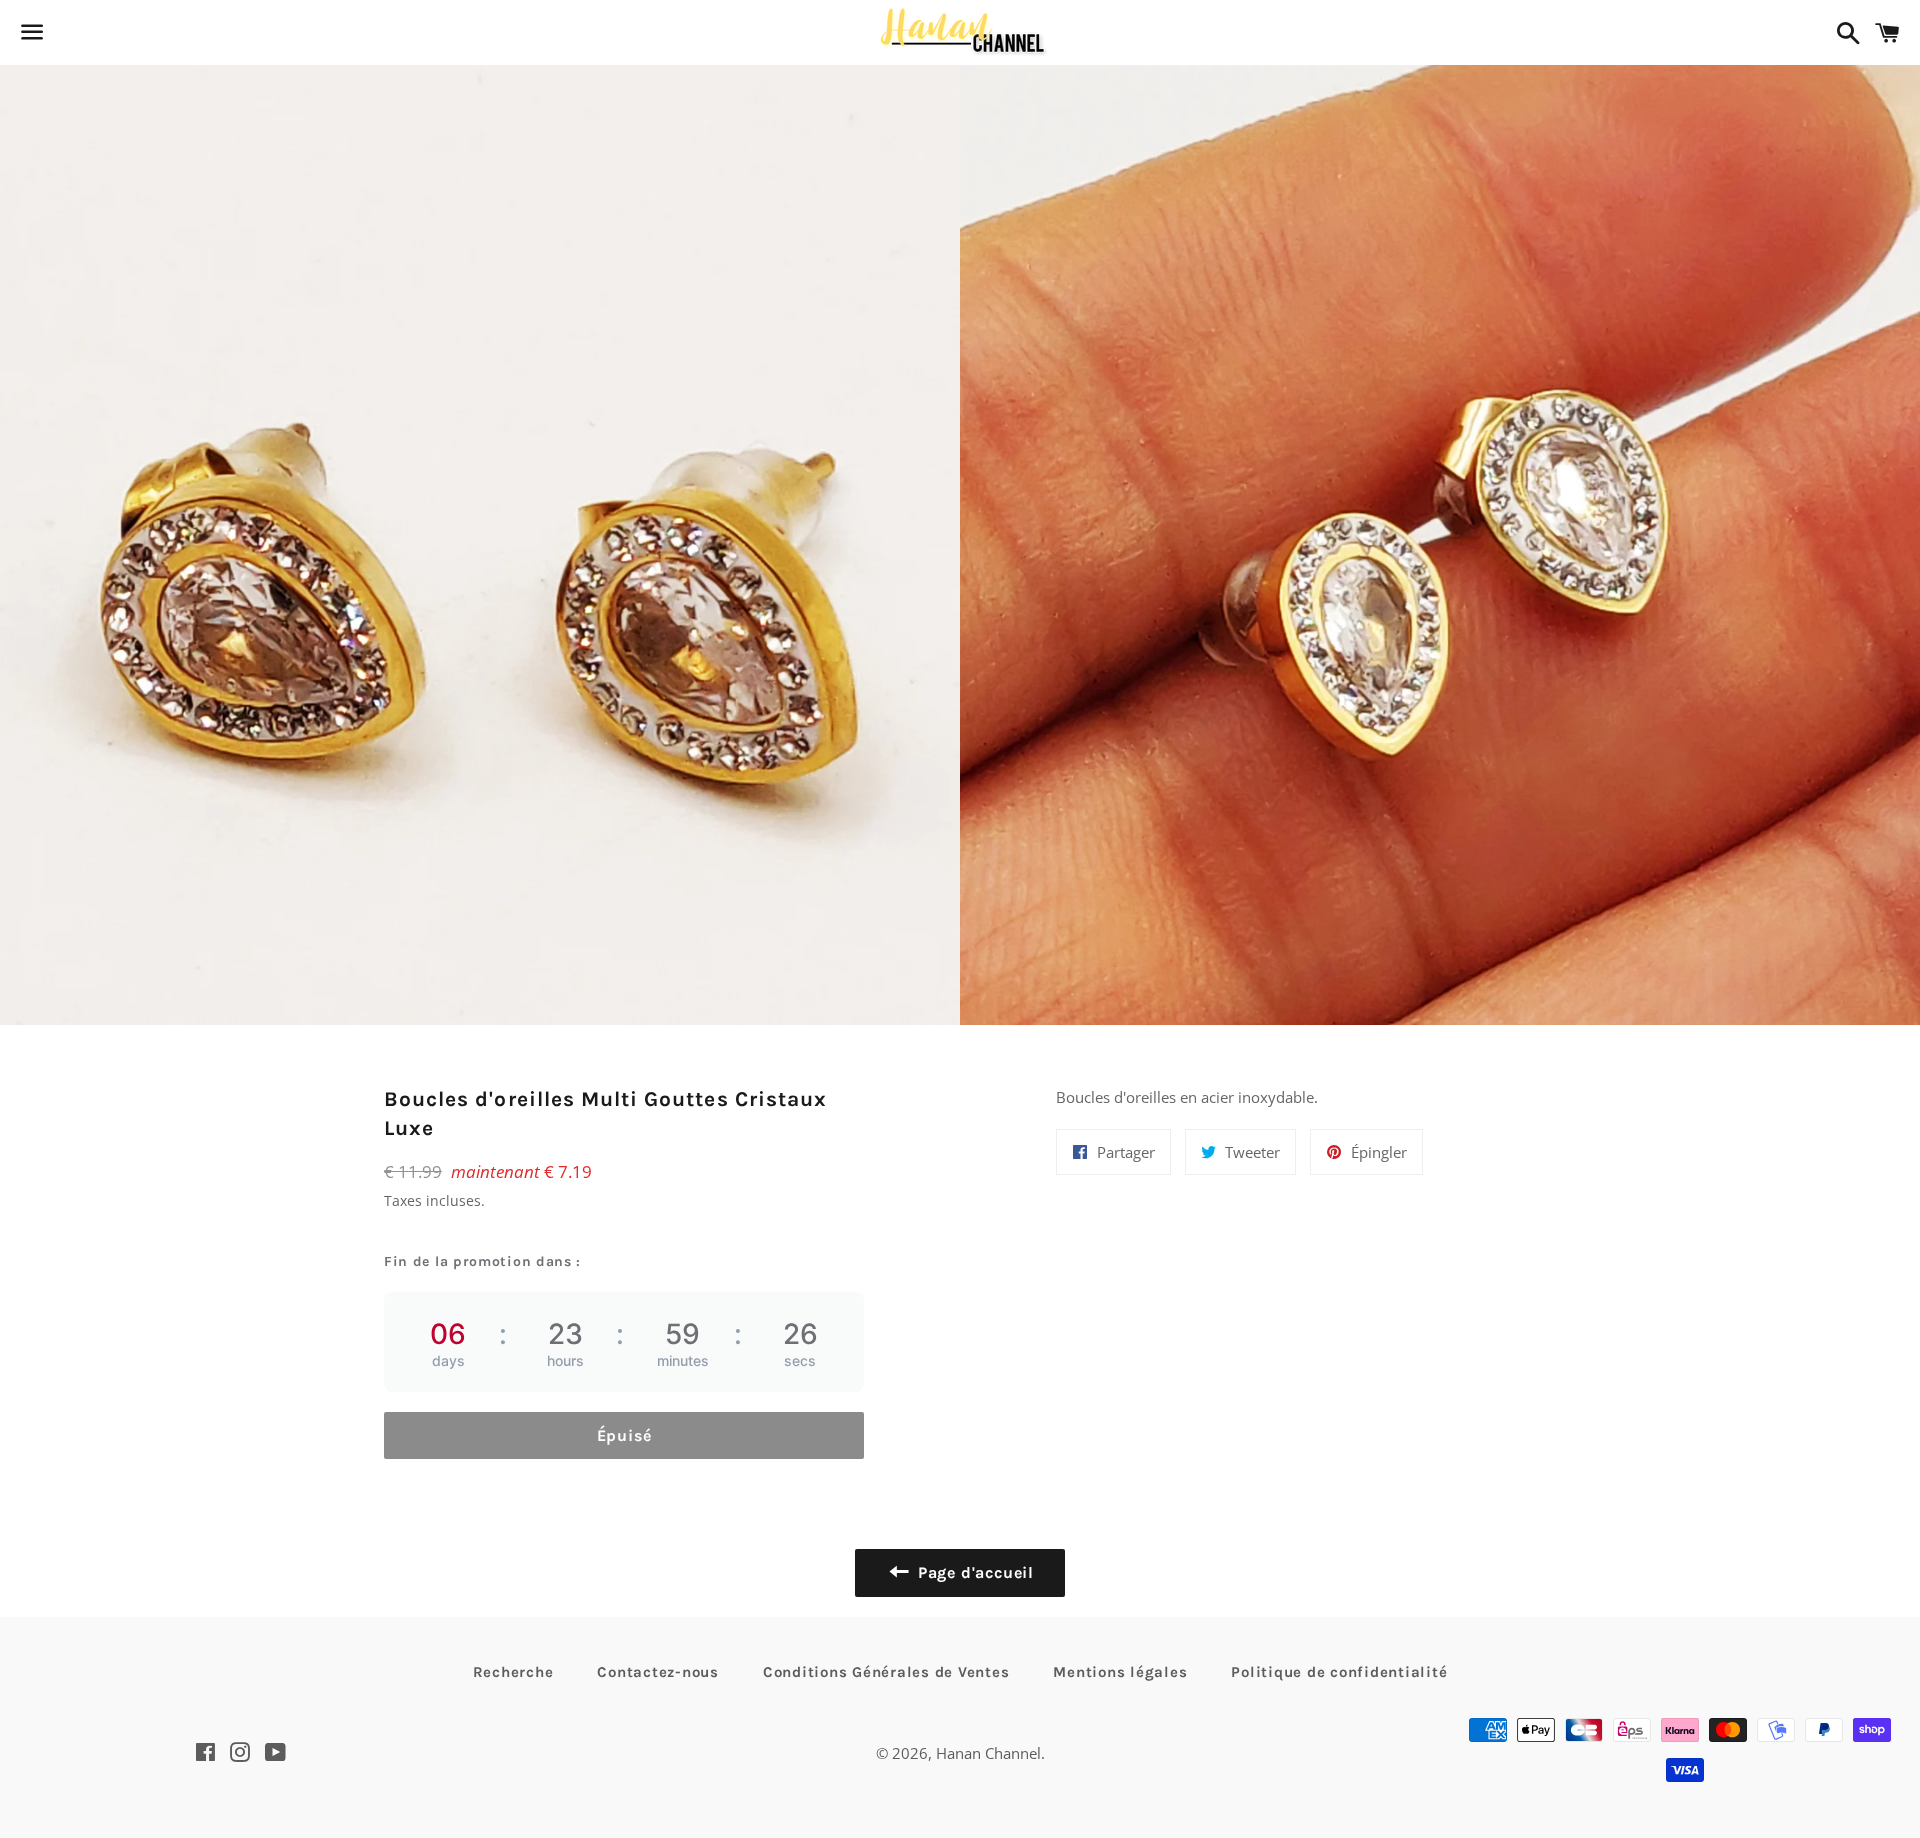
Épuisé (624, 1435)
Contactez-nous (658, 1672)
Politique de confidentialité (1339, 1672)
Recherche (513, 1672)
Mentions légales (1120, 1672)
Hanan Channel (988, 1753)
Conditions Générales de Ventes (886, 1672)
